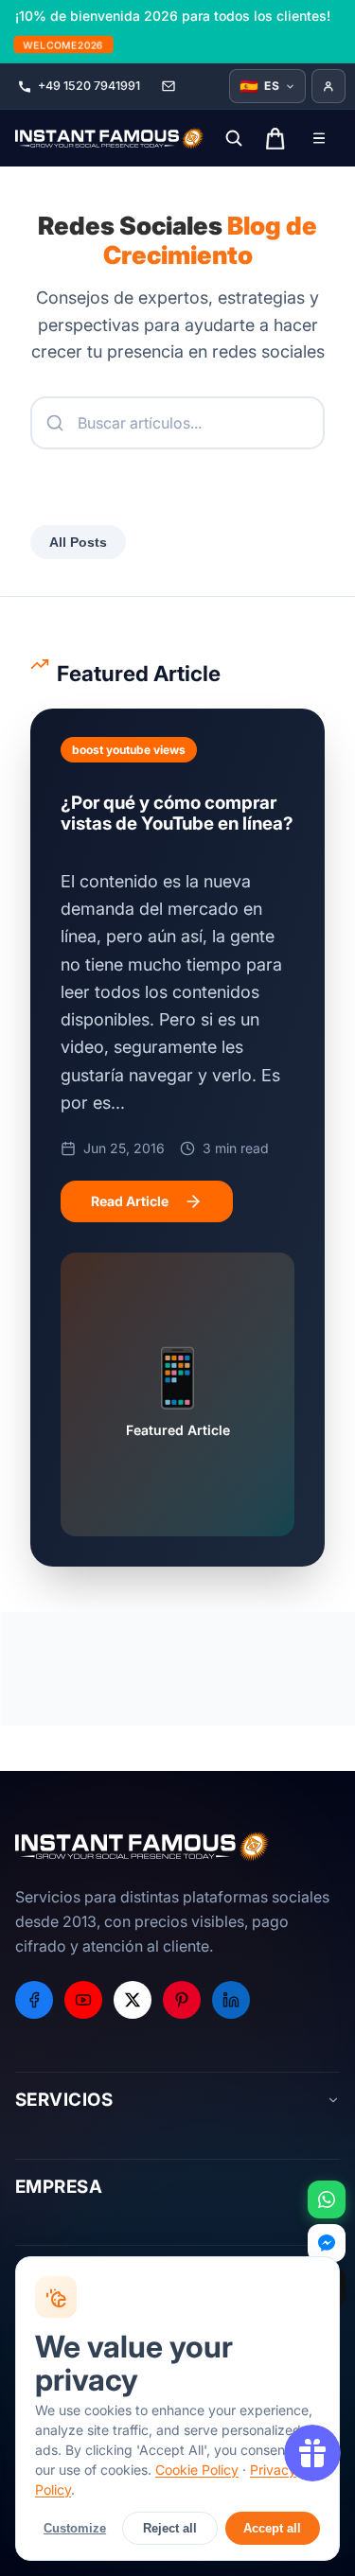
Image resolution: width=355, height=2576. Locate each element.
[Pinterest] (182, 2000)
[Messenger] (327, 2243)
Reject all (170, 2528)
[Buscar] (234, 138)
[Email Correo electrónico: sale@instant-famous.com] (169, 86)
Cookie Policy (197, 2470)
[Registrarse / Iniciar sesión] (328, 86)
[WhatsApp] (327, 2199)
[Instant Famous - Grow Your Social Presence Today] (110, 138)
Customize (75, 2528)
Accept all (272, 2528)
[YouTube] (83, 2000)
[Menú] (319, 138)
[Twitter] (133, 2000)
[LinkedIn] (231, 2000)
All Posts (78, 542)
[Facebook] (34, 2000)
